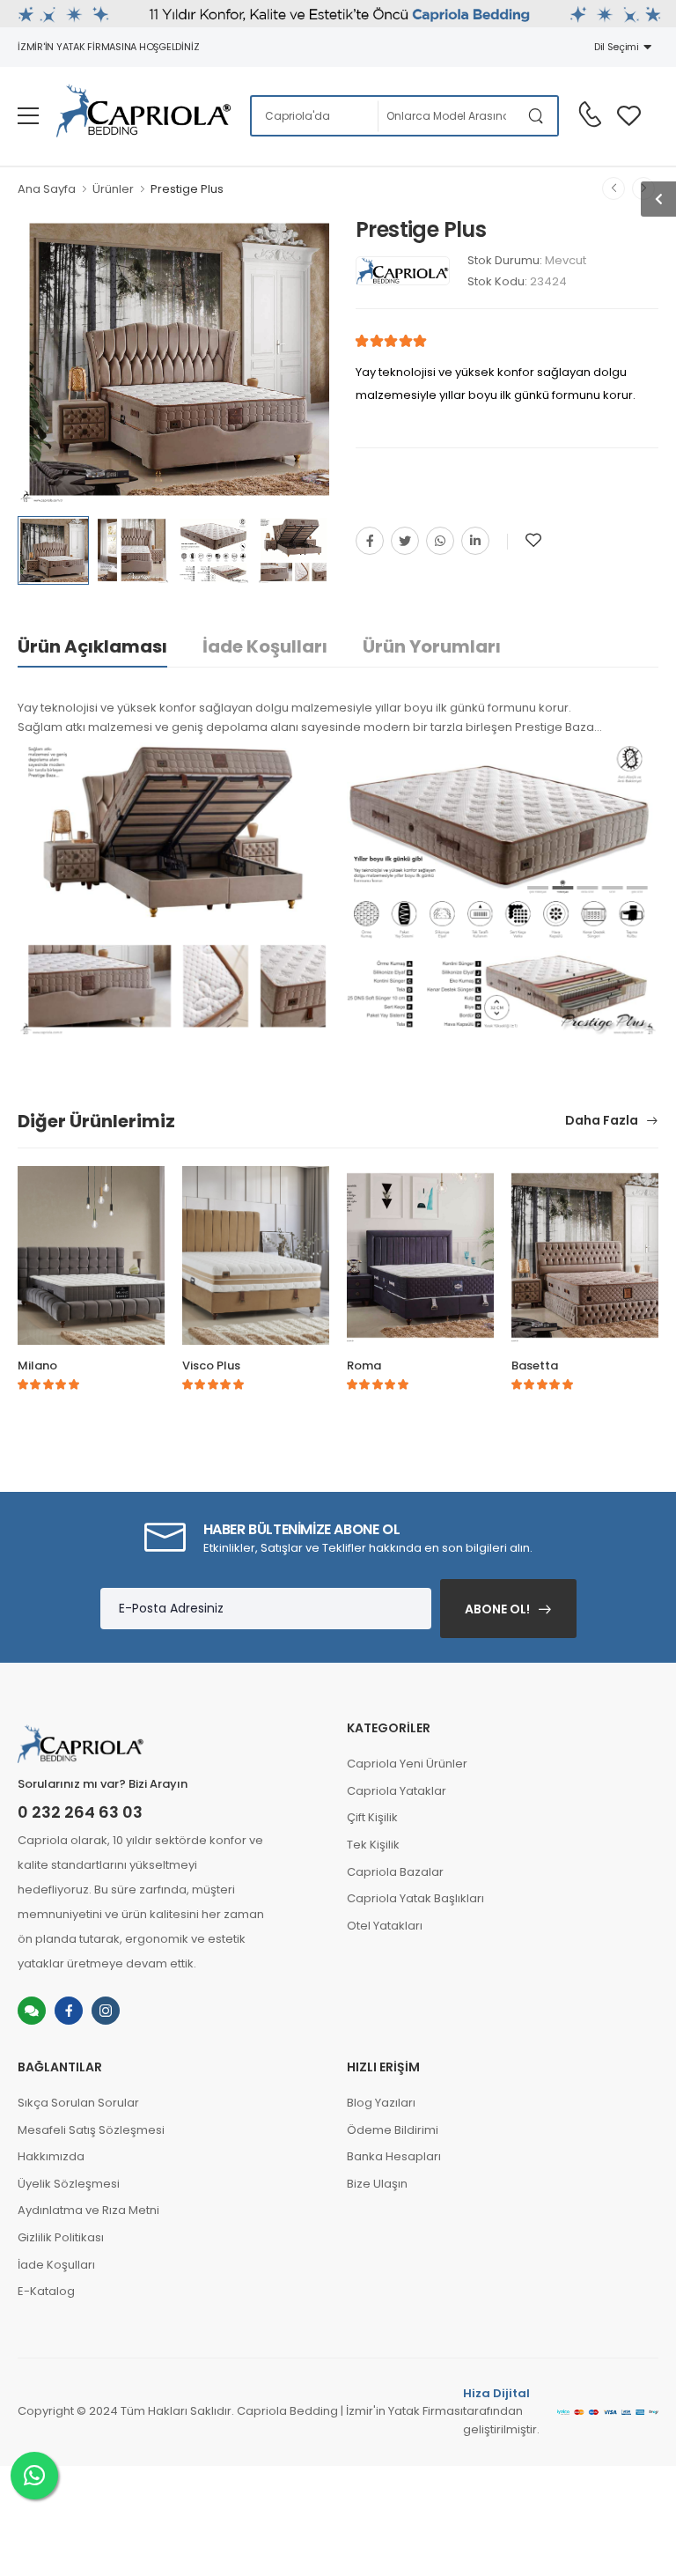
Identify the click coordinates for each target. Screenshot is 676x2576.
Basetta (535, 1366)
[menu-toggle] (28, 116)
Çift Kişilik (372, 1817)
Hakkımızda (51, 2156)
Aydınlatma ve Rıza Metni (88, 2210)
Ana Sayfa (47, 189)
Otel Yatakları (385, 1926)
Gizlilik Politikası (61, 2237)
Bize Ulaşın (377, 2184)
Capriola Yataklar (397, 1791)
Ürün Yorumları (432, 646)
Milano (37, 1366)
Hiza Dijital (496, 2393)
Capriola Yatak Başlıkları (415, 1898)
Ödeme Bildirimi (393, 2130)
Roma (364, 1366)
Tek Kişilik (373, 1845)
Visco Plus (211, 1366)
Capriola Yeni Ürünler (407, 1764)
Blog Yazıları (381, 2103)
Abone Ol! (497, 1609)
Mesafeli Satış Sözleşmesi (91, 2130)
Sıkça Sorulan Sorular (78, 2103)
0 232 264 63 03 (80, 1812)
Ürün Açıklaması (92, 646)
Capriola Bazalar (395, 1872)
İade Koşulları (265, 646)
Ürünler (113, 189)
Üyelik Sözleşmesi (69, 2184)
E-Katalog (46, 2291)
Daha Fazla (603, 1122)
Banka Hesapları (394, 2156)
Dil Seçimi (619, 47)
